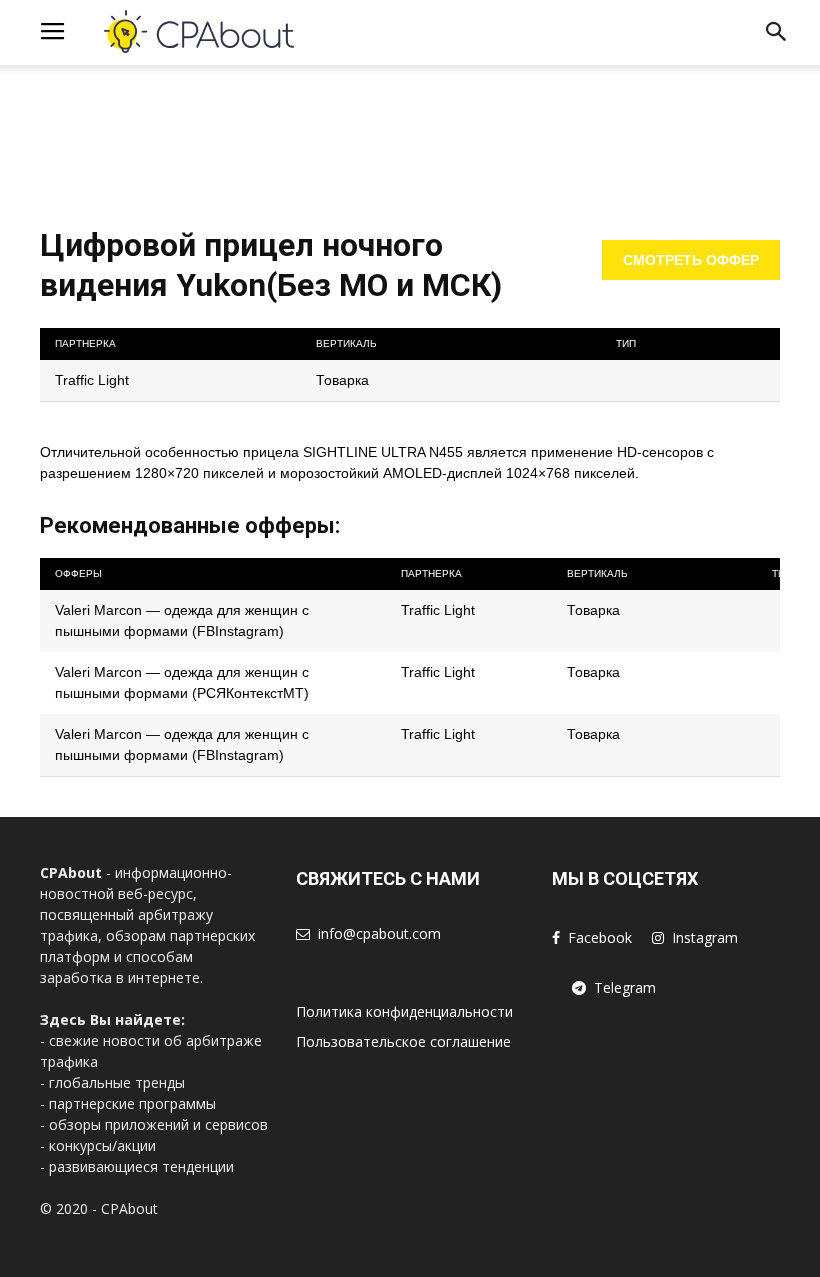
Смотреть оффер (691, 260)
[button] (776, 35)
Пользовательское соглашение (403, 1041)
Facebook (600, 937)
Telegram (625, 987)
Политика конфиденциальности (404, 1011)
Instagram (705, 937)
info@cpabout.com (379, 933)
